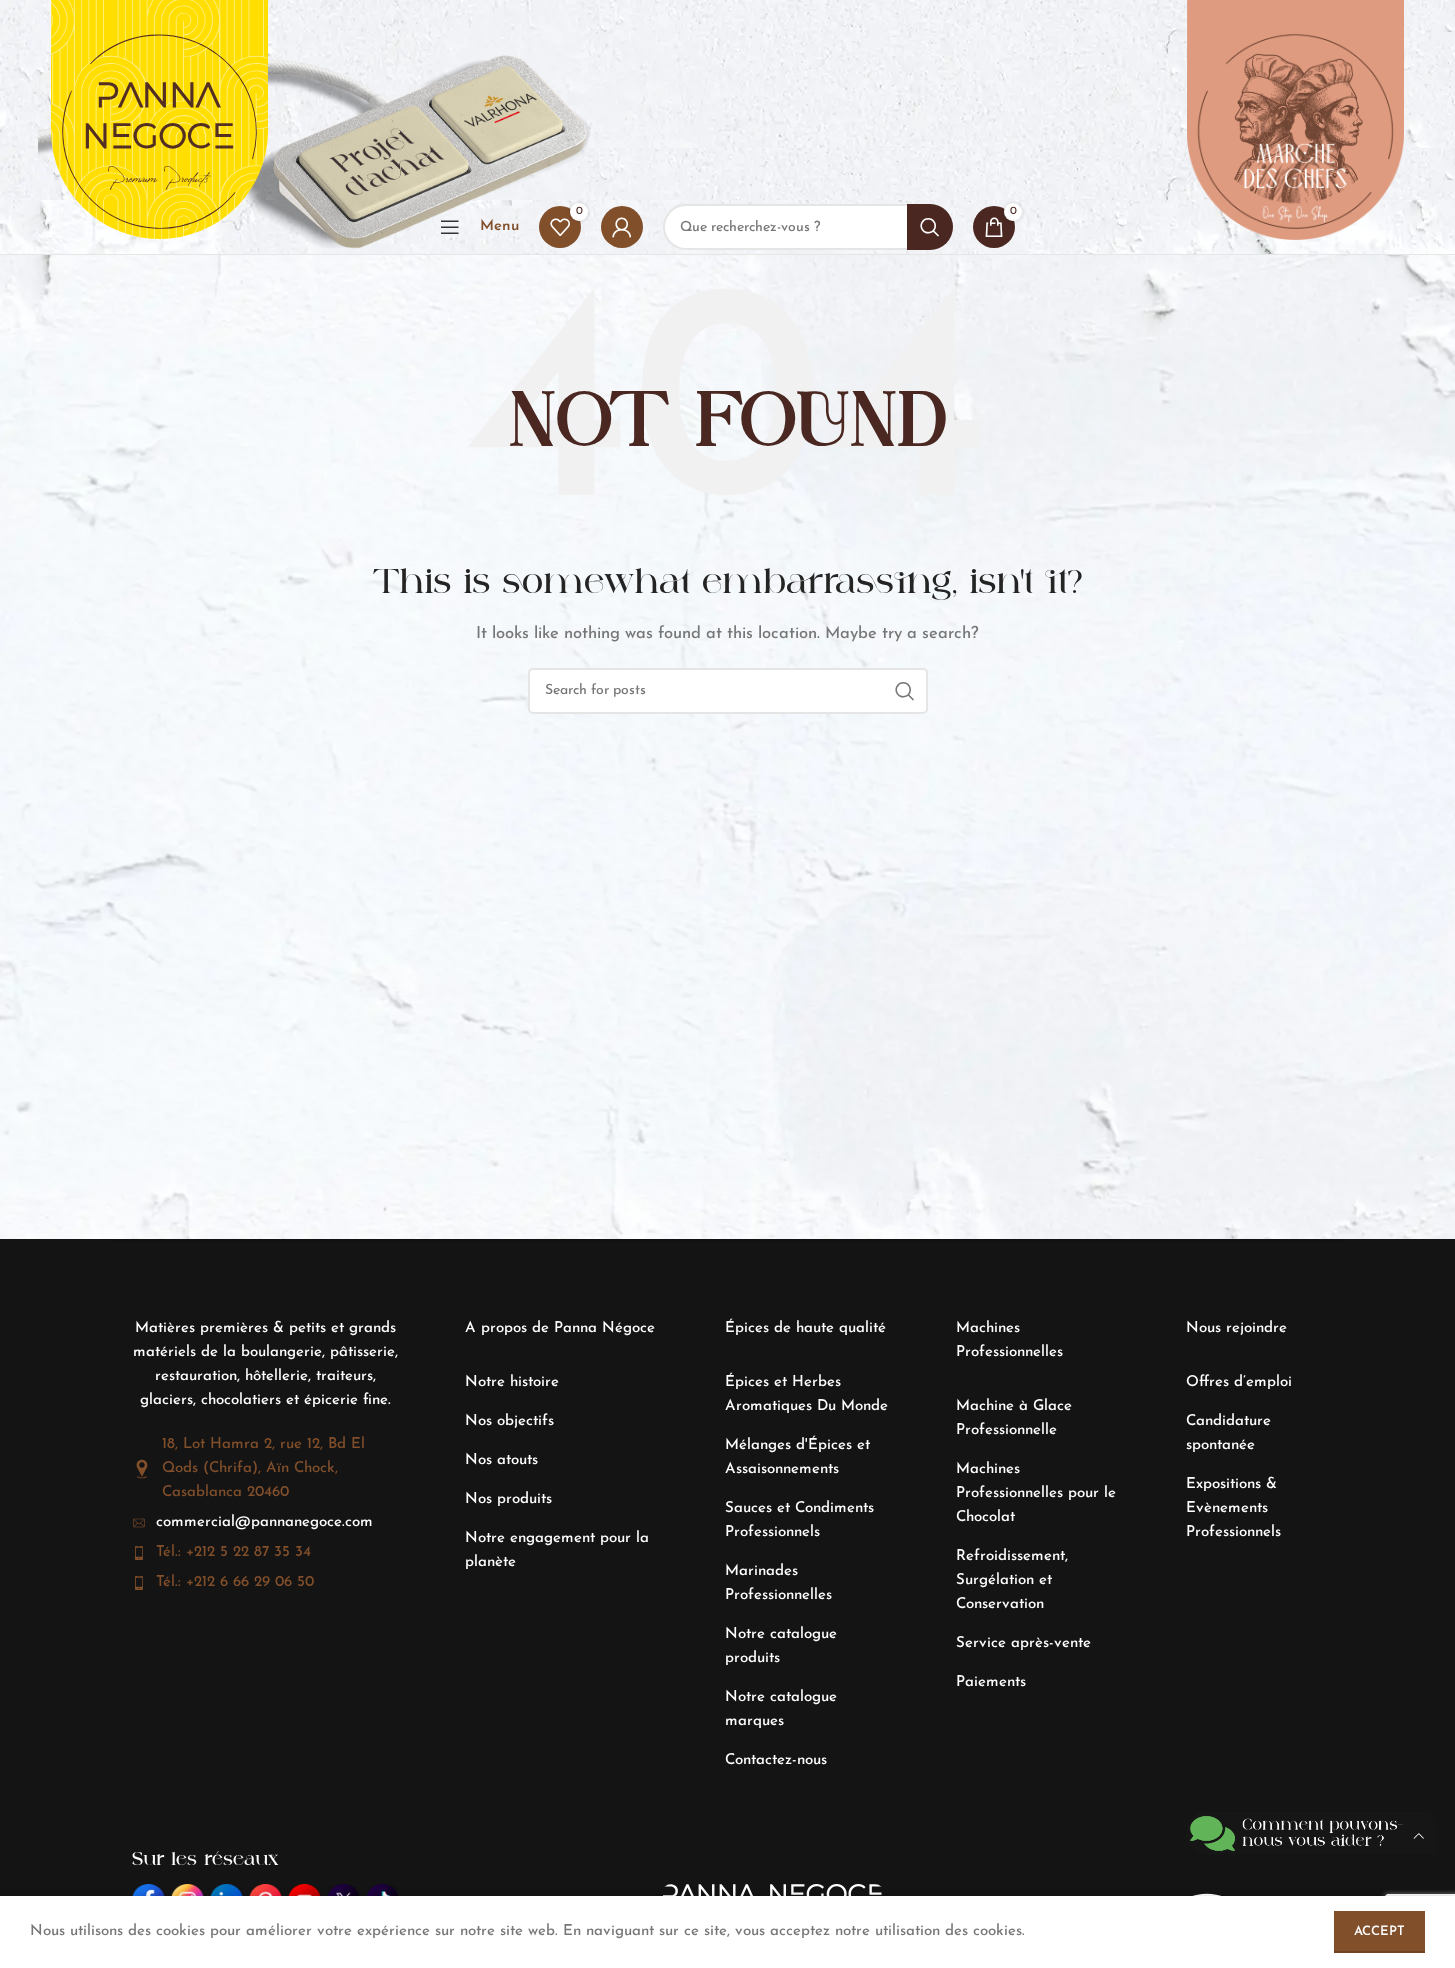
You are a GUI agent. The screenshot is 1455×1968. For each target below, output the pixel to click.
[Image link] (327, 99)
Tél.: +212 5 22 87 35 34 (233, 1552)
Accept (1379, 1931)
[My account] (622, 227)
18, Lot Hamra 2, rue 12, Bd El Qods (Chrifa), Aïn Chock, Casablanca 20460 (263, 1468)
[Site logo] (159, 131)
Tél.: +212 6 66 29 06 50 (235, 1582)
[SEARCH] (905, 691)
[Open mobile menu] (450, 227)
